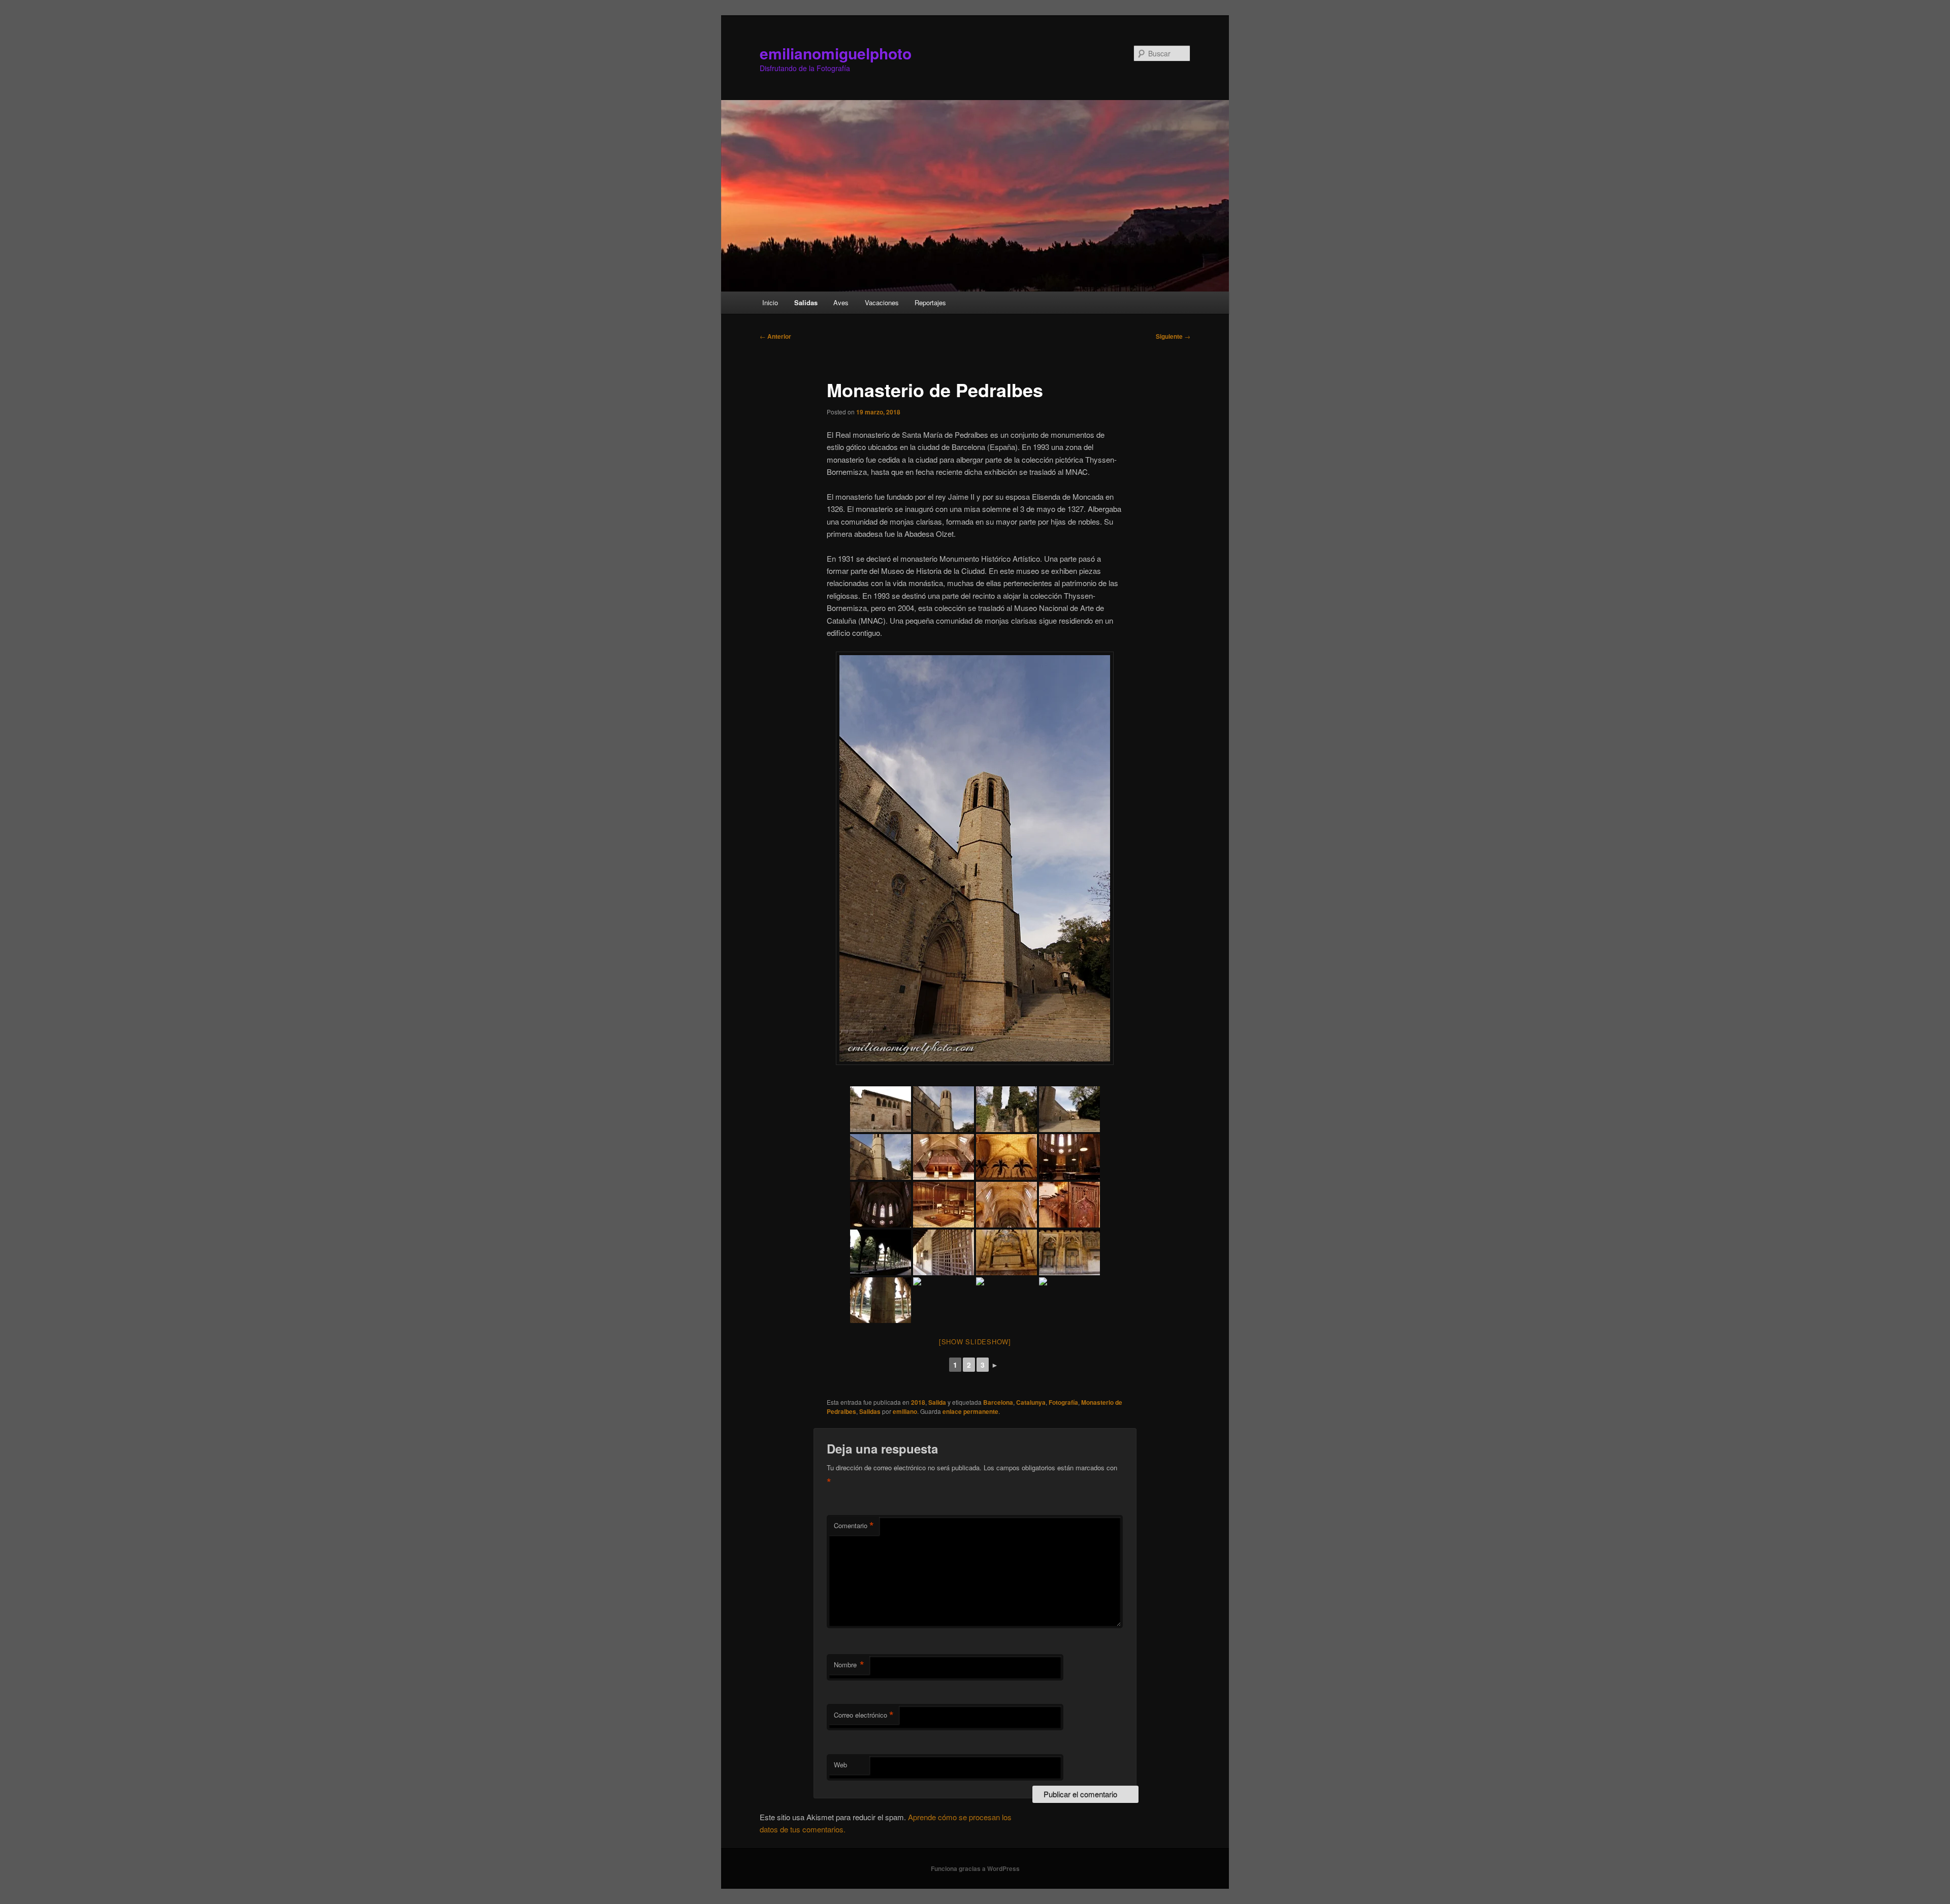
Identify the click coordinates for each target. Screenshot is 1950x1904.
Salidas (806, 302)
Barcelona (998, 1402)
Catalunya (1031, 1402)
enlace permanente (970, 1411)
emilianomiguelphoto (836, 53)
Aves (841, 302)
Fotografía (1063, 1402)
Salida (937, 1402)
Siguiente (1173, 336)
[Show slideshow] (975, 1342)
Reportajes (930, 302)
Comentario (854, 1526)
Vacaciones (882, 302)
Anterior (775, 336)
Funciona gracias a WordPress (975, 1868)
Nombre (849, 1665)
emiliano (905, 1411)
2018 (918, 1402)
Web (840, 1765)
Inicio (770, 302)
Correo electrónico (864, 1715)
